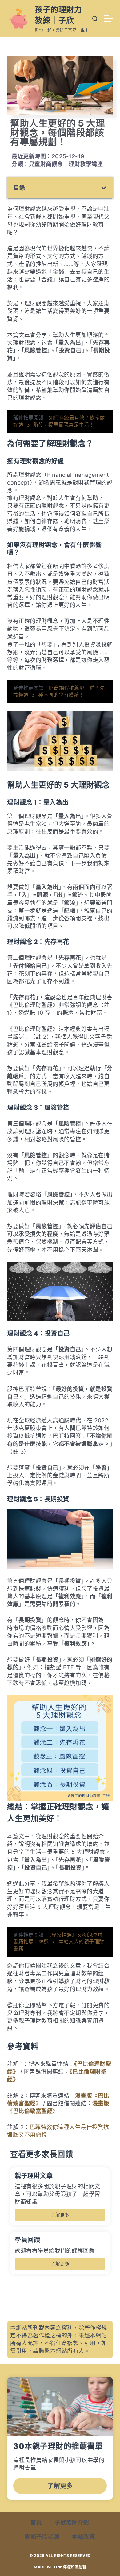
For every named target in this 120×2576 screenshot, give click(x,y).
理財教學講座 (86, 164)
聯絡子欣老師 (42, 2537)
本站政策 (83, 2537)
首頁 (36, 2522)
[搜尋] (95, 19)
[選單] (108, 19)
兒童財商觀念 (46, 164)
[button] (104, 188)
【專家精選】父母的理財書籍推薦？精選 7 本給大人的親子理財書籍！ (59, 1942)
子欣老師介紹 (72, 2522)
